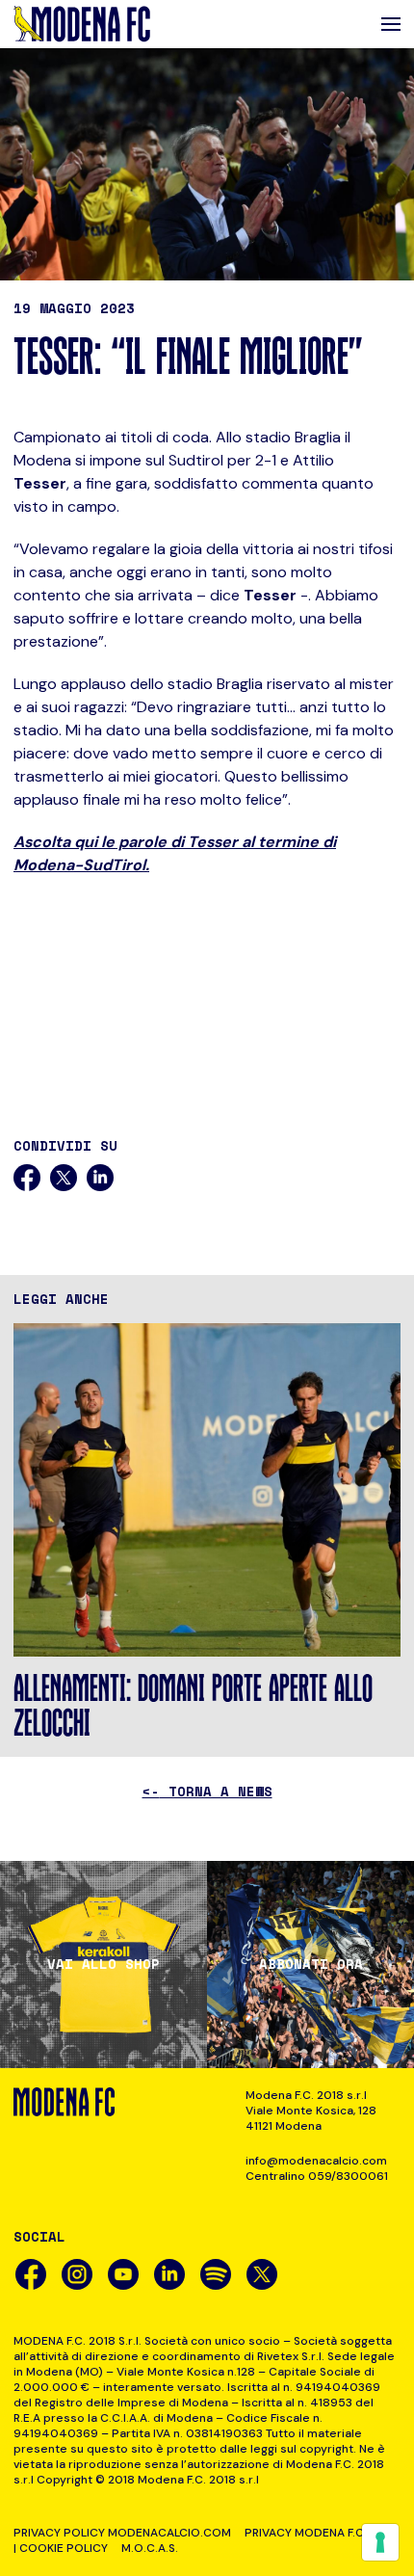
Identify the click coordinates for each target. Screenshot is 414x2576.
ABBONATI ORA (311, 1964)
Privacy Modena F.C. (306, 2533)
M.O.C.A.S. (150, 2548)
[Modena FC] (82, 24)
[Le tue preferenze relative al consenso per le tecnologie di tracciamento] (380, 2542)
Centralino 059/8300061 (317, 2176)
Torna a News (207, 1791)
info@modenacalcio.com (316, 2161)
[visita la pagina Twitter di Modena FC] (262, 2274)
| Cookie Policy (61, 2548)
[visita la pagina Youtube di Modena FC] (123, 2274)
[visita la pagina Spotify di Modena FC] (216, 2274)
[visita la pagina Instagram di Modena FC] (77, 2274)
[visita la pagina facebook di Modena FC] (31, 2274)
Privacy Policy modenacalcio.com (122, 2533)
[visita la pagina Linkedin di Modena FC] (169, 2274)
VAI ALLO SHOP (103, 1964)
